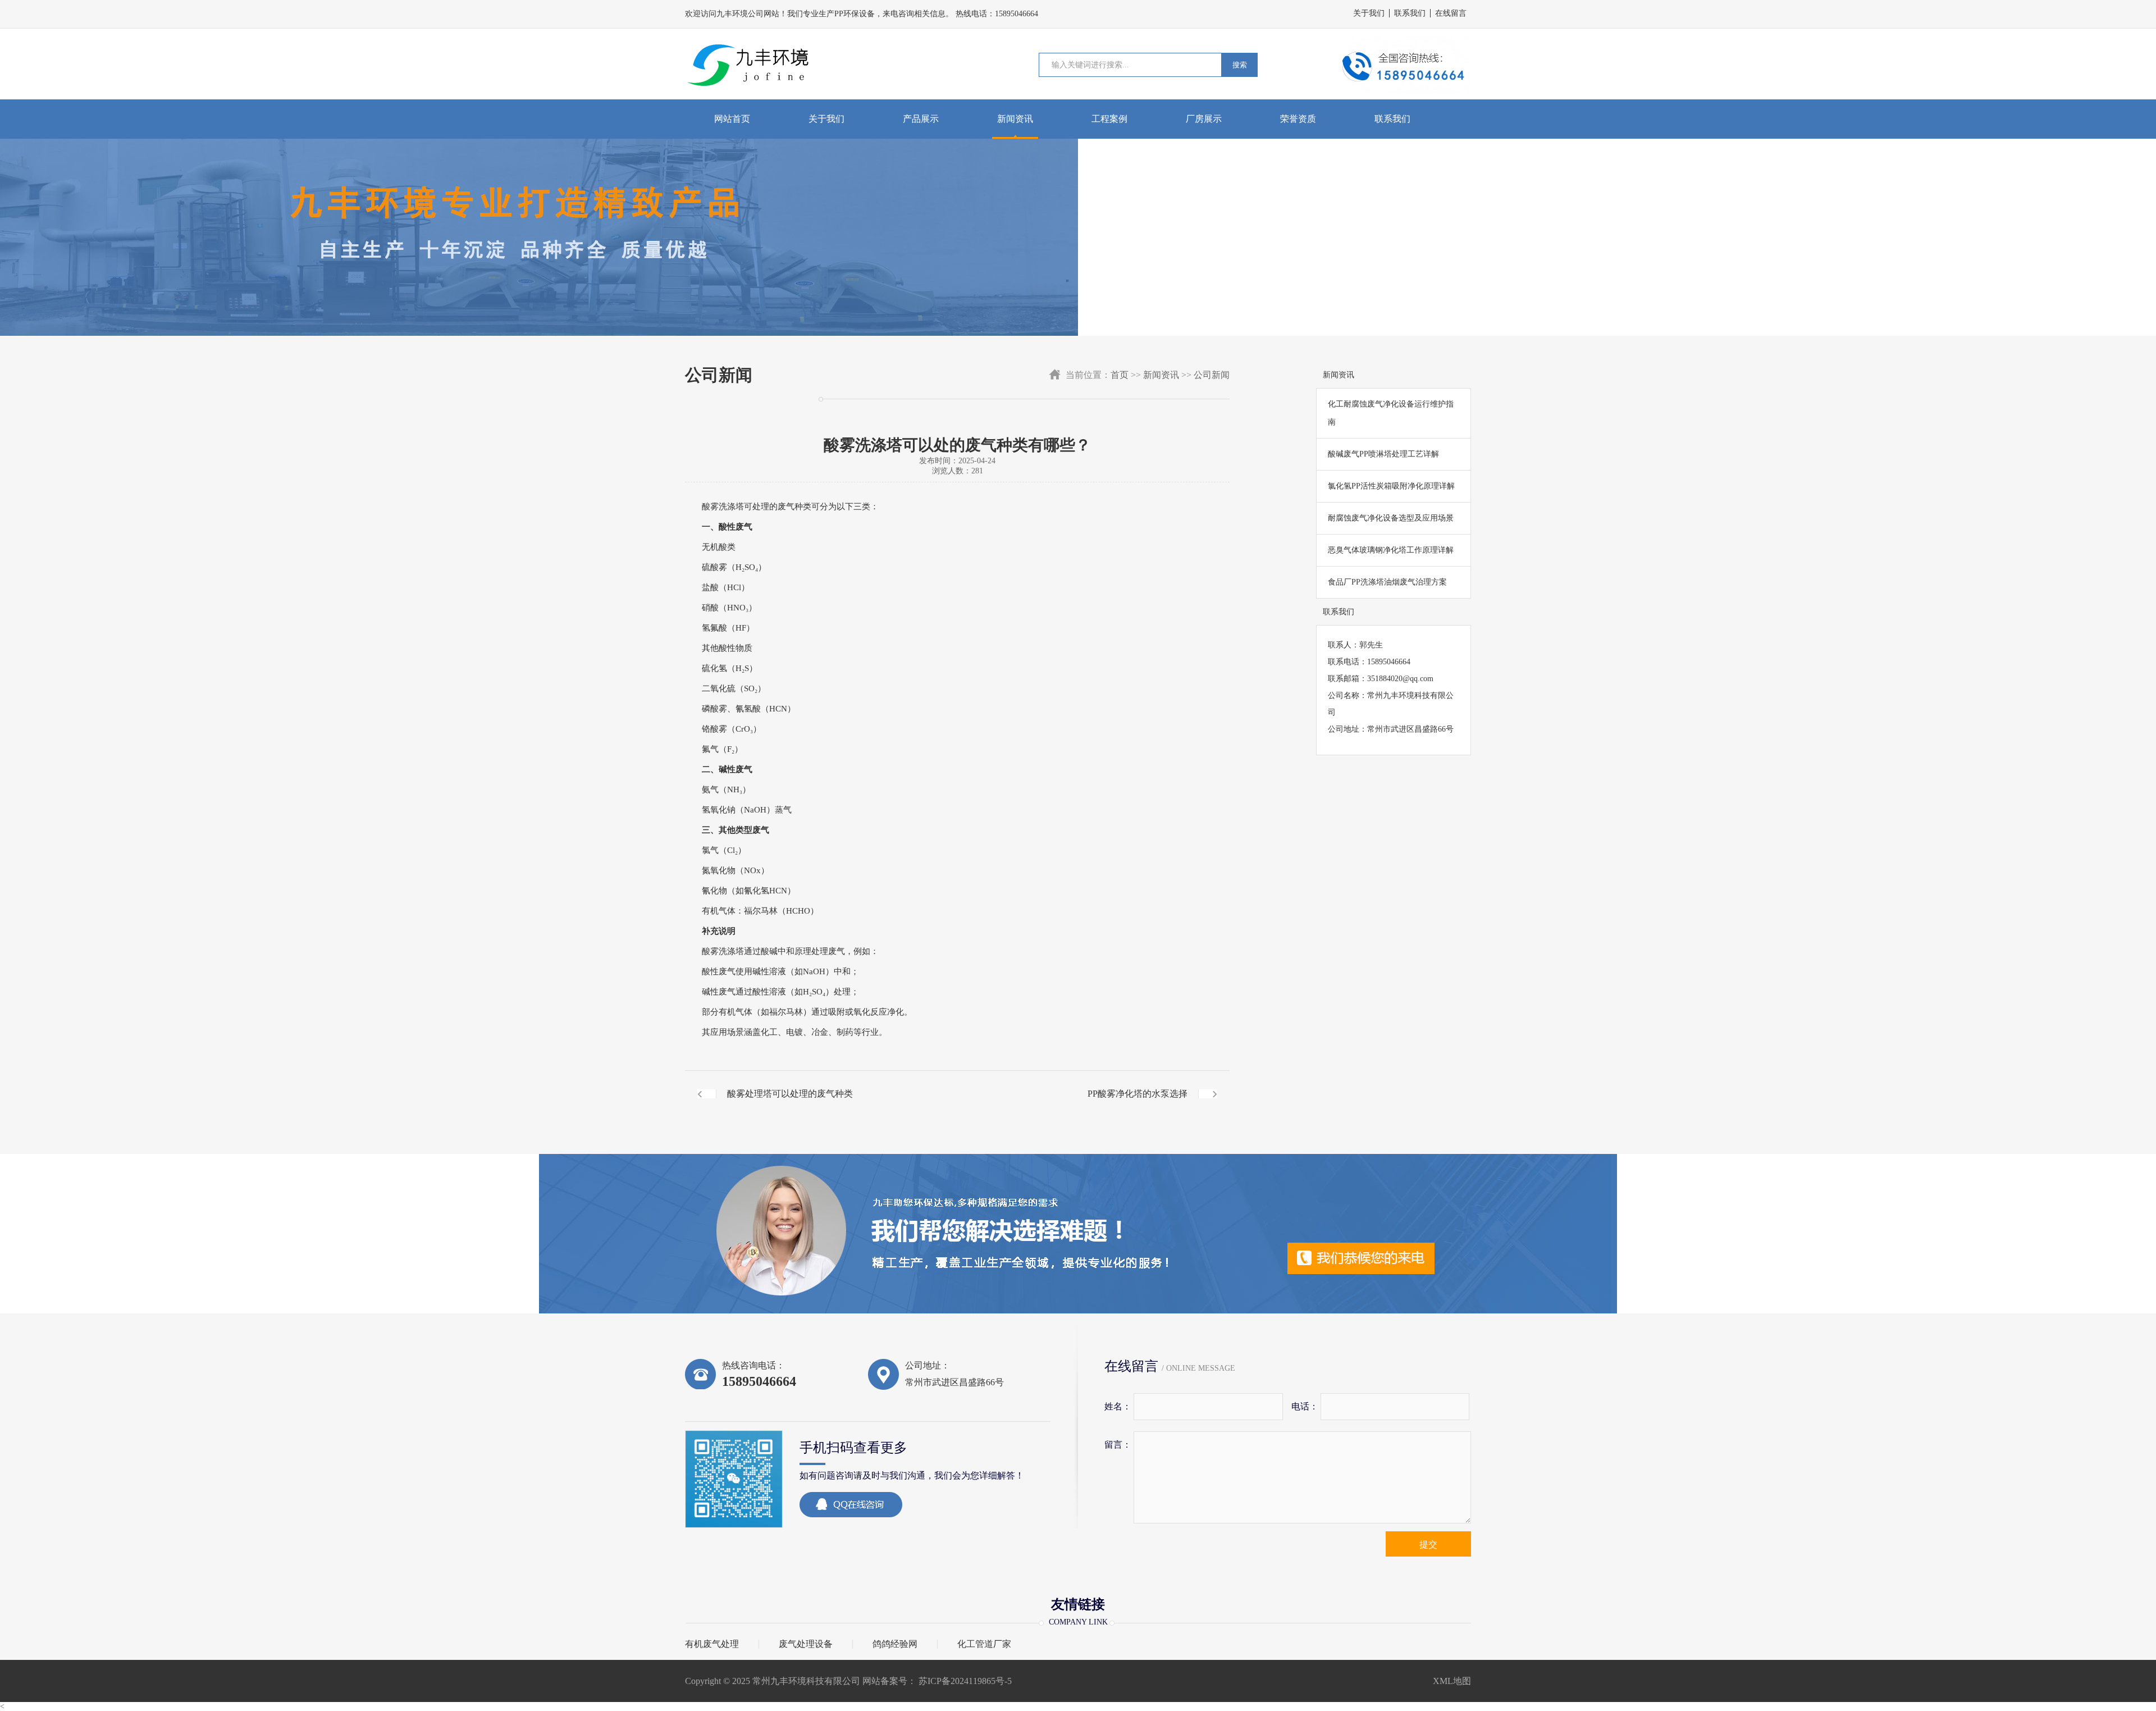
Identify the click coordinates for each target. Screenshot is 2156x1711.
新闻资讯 (1015, 119)
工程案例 (1109, 119)
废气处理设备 (806, 1644)
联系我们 (1410, 13)
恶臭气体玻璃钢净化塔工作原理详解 (1391, 550)
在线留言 (1451, 13)
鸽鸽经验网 (895, 1644)
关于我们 (1369, 13)
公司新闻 (1212, 375)
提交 (1428, 1545)
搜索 (1240, 65)
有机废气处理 (712, 1644)
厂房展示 (1204, 119)
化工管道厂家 (984, 1644)
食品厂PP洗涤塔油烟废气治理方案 (1387, 582)
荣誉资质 (1298, 119)
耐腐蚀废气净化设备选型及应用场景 (1391, 518)
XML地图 (1452, 1681)
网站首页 (732, 119)
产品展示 (921, 119)
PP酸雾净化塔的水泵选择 (1138, 1094)
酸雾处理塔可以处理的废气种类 (790, 1094)
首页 (1120, 375)
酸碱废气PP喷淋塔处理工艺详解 (1383, 454)
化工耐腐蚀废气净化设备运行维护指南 (1391, 413)
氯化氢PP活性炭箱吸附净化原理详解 (1391, 486)
